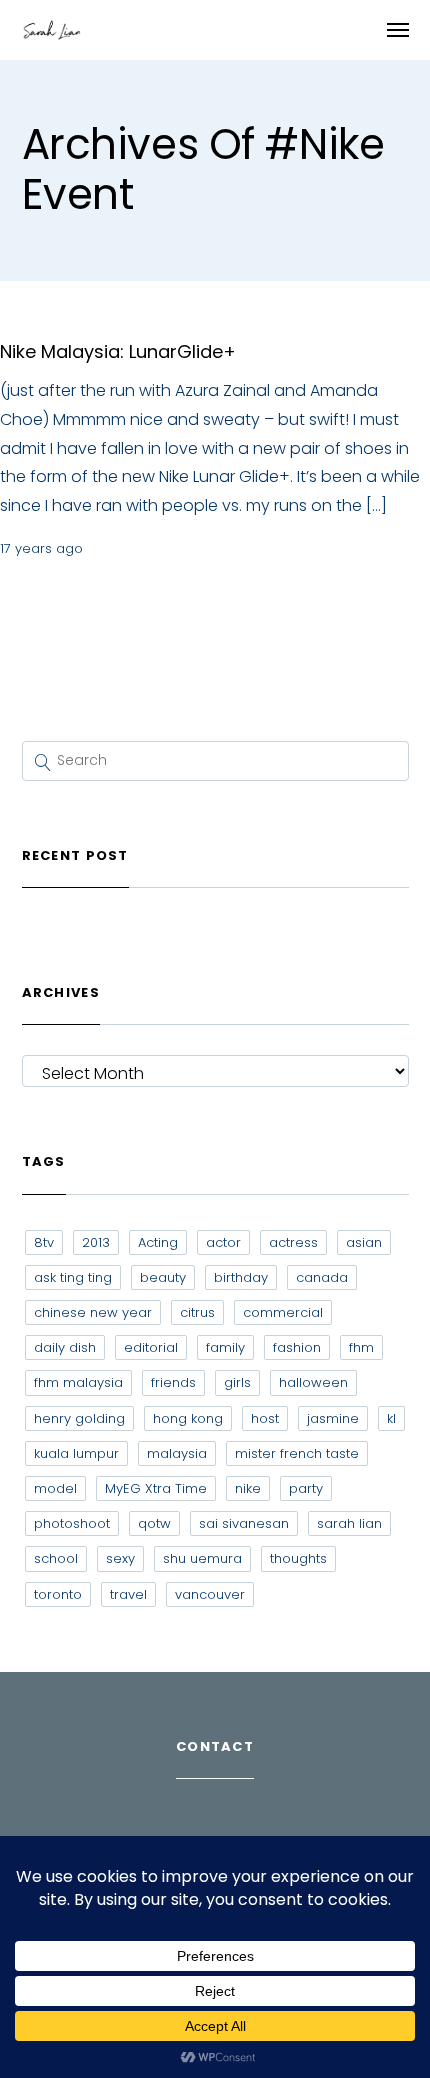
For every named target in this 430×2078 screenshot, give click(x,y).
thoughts (298, 1558)
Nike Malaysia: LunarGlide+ (118, 351)
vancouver (210, 1594)
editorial (151, 1347)
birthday (241, 1277)
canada (322, 1277)
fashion (297, 1347)
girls (237, 1382)
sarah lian (349, 1523)
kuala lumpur (76, 1453)
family (225, 1347)
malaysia (177, 1453)
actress (293, 1242)
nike (248, 1488)
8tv (44, 1242)
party (306, 1488)
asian (364, 1242)
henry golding (79, 1418)
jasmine (333, 1418)
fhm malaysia (78, 1382)
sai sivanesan (244, 1523)
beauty (163, 1277)
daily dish (65, 1347)
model (55, 1488)
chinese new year (93, 1312)
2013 (96, 1242)
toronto (58, 1594)
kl (391, 1418)
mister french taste (297, 1453)
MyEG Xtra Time (156, 1488)
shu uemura (202, 1558)
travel (128, 1594)
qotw (154, 1523)
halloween (313, 1382)
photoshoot (72, 1523)
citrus (197, 1312)
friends (173, 1382)
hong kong (188, 1418)
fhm (361, 1347)
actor (223, 1242)
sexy (120, 1558)
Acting (158, 1242)
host (265, 1418)
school (56, 1558)
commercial (283, 1312)
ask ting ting (73, 1277)
